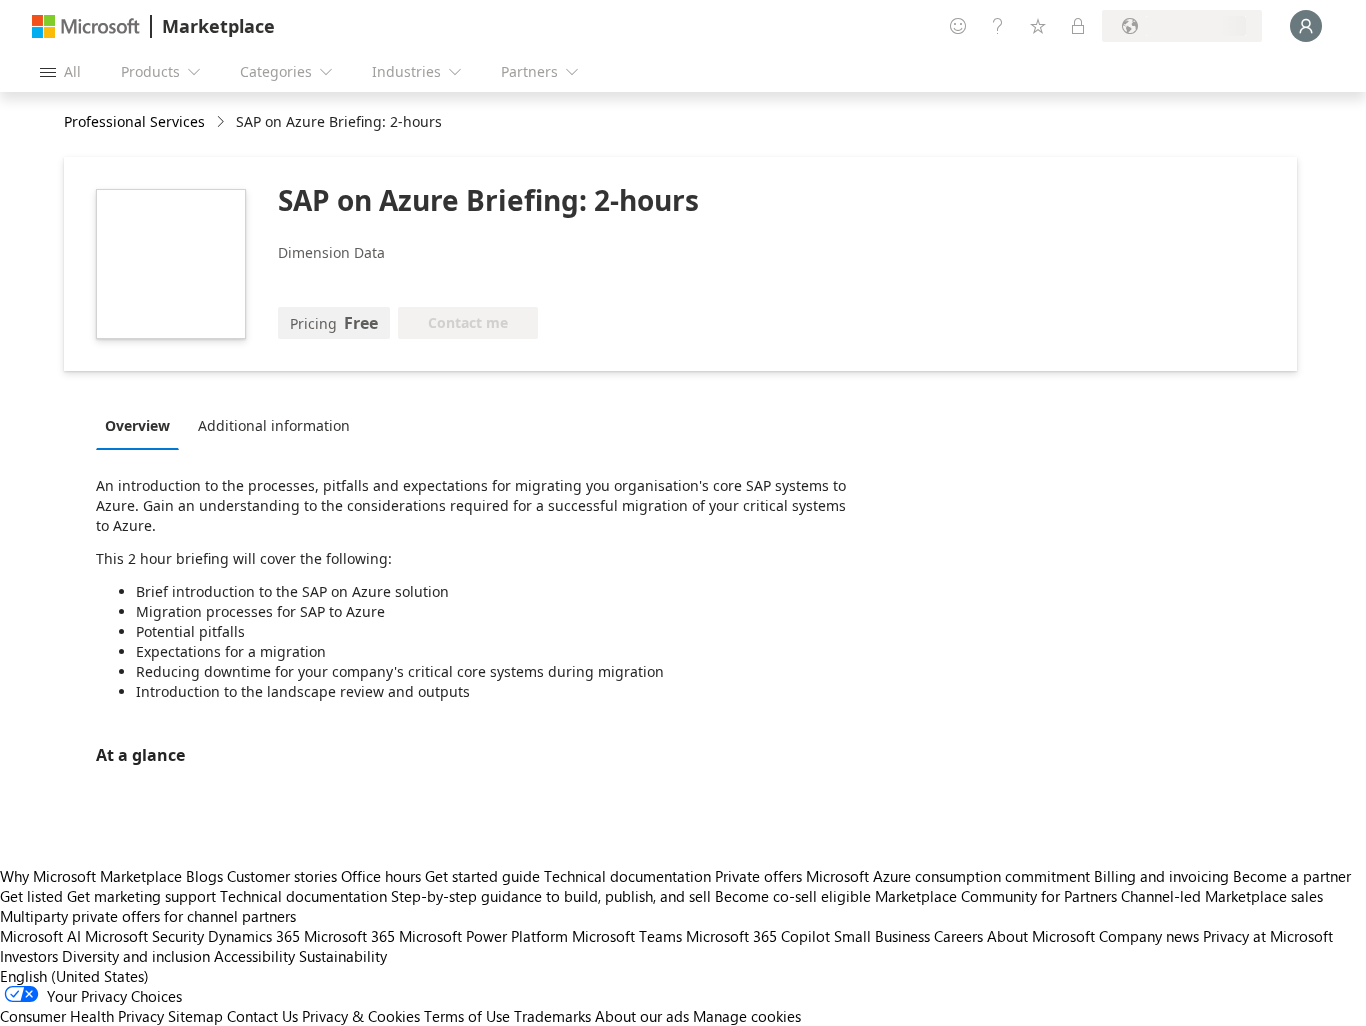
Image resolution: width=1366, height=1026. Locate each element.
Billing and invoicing (1161, 876)
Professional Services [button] (134, 121)
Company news (1149, 936)
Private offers (758, 876)
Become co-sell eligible (793, 896)
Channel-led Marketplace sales (1222, 896)
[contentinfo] (222, 122)
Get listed (31, 896)
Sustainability (343, 956)
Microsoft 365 (349, 936)
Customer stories (282, 876)
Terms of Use (467, 1016)
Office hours (381, 876)
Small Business (882, 936)
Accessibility (254, 956)
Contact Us (262, 1016)
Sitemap (195, 1016)
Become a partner (1292, 876)
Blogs (204, 876)
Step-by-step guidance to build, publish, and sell (551, 896)
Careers (958, 936)
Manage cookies (747, 1016)
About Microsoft (1041, 936)
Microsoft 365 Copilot (758, 936)
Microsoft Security (144, 936)
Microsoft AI (40, 936)
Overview (137, 425)
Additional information (274, 425)
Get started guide (482, 876)
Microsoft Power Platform (483, 936)
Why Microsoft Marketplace (91, 876)
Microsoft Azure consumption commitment (950, 876)
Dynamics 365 (254, 936)
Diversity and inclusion (136, 956)
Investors (29, 956)
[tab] (142, 425)
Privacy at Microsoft (1268, 936)
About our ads (642, 1016)
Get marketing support (141, 896)
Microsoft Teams (627, 936)
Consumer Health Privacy (82, 1016)
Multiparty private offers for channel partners (148, 916)
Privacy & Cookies (361, 1016)
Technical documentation (627, 876)
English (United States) (74, 976)
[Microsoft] (86, 26)
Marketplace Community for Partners (996, 896)
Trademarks (552, 1016)
